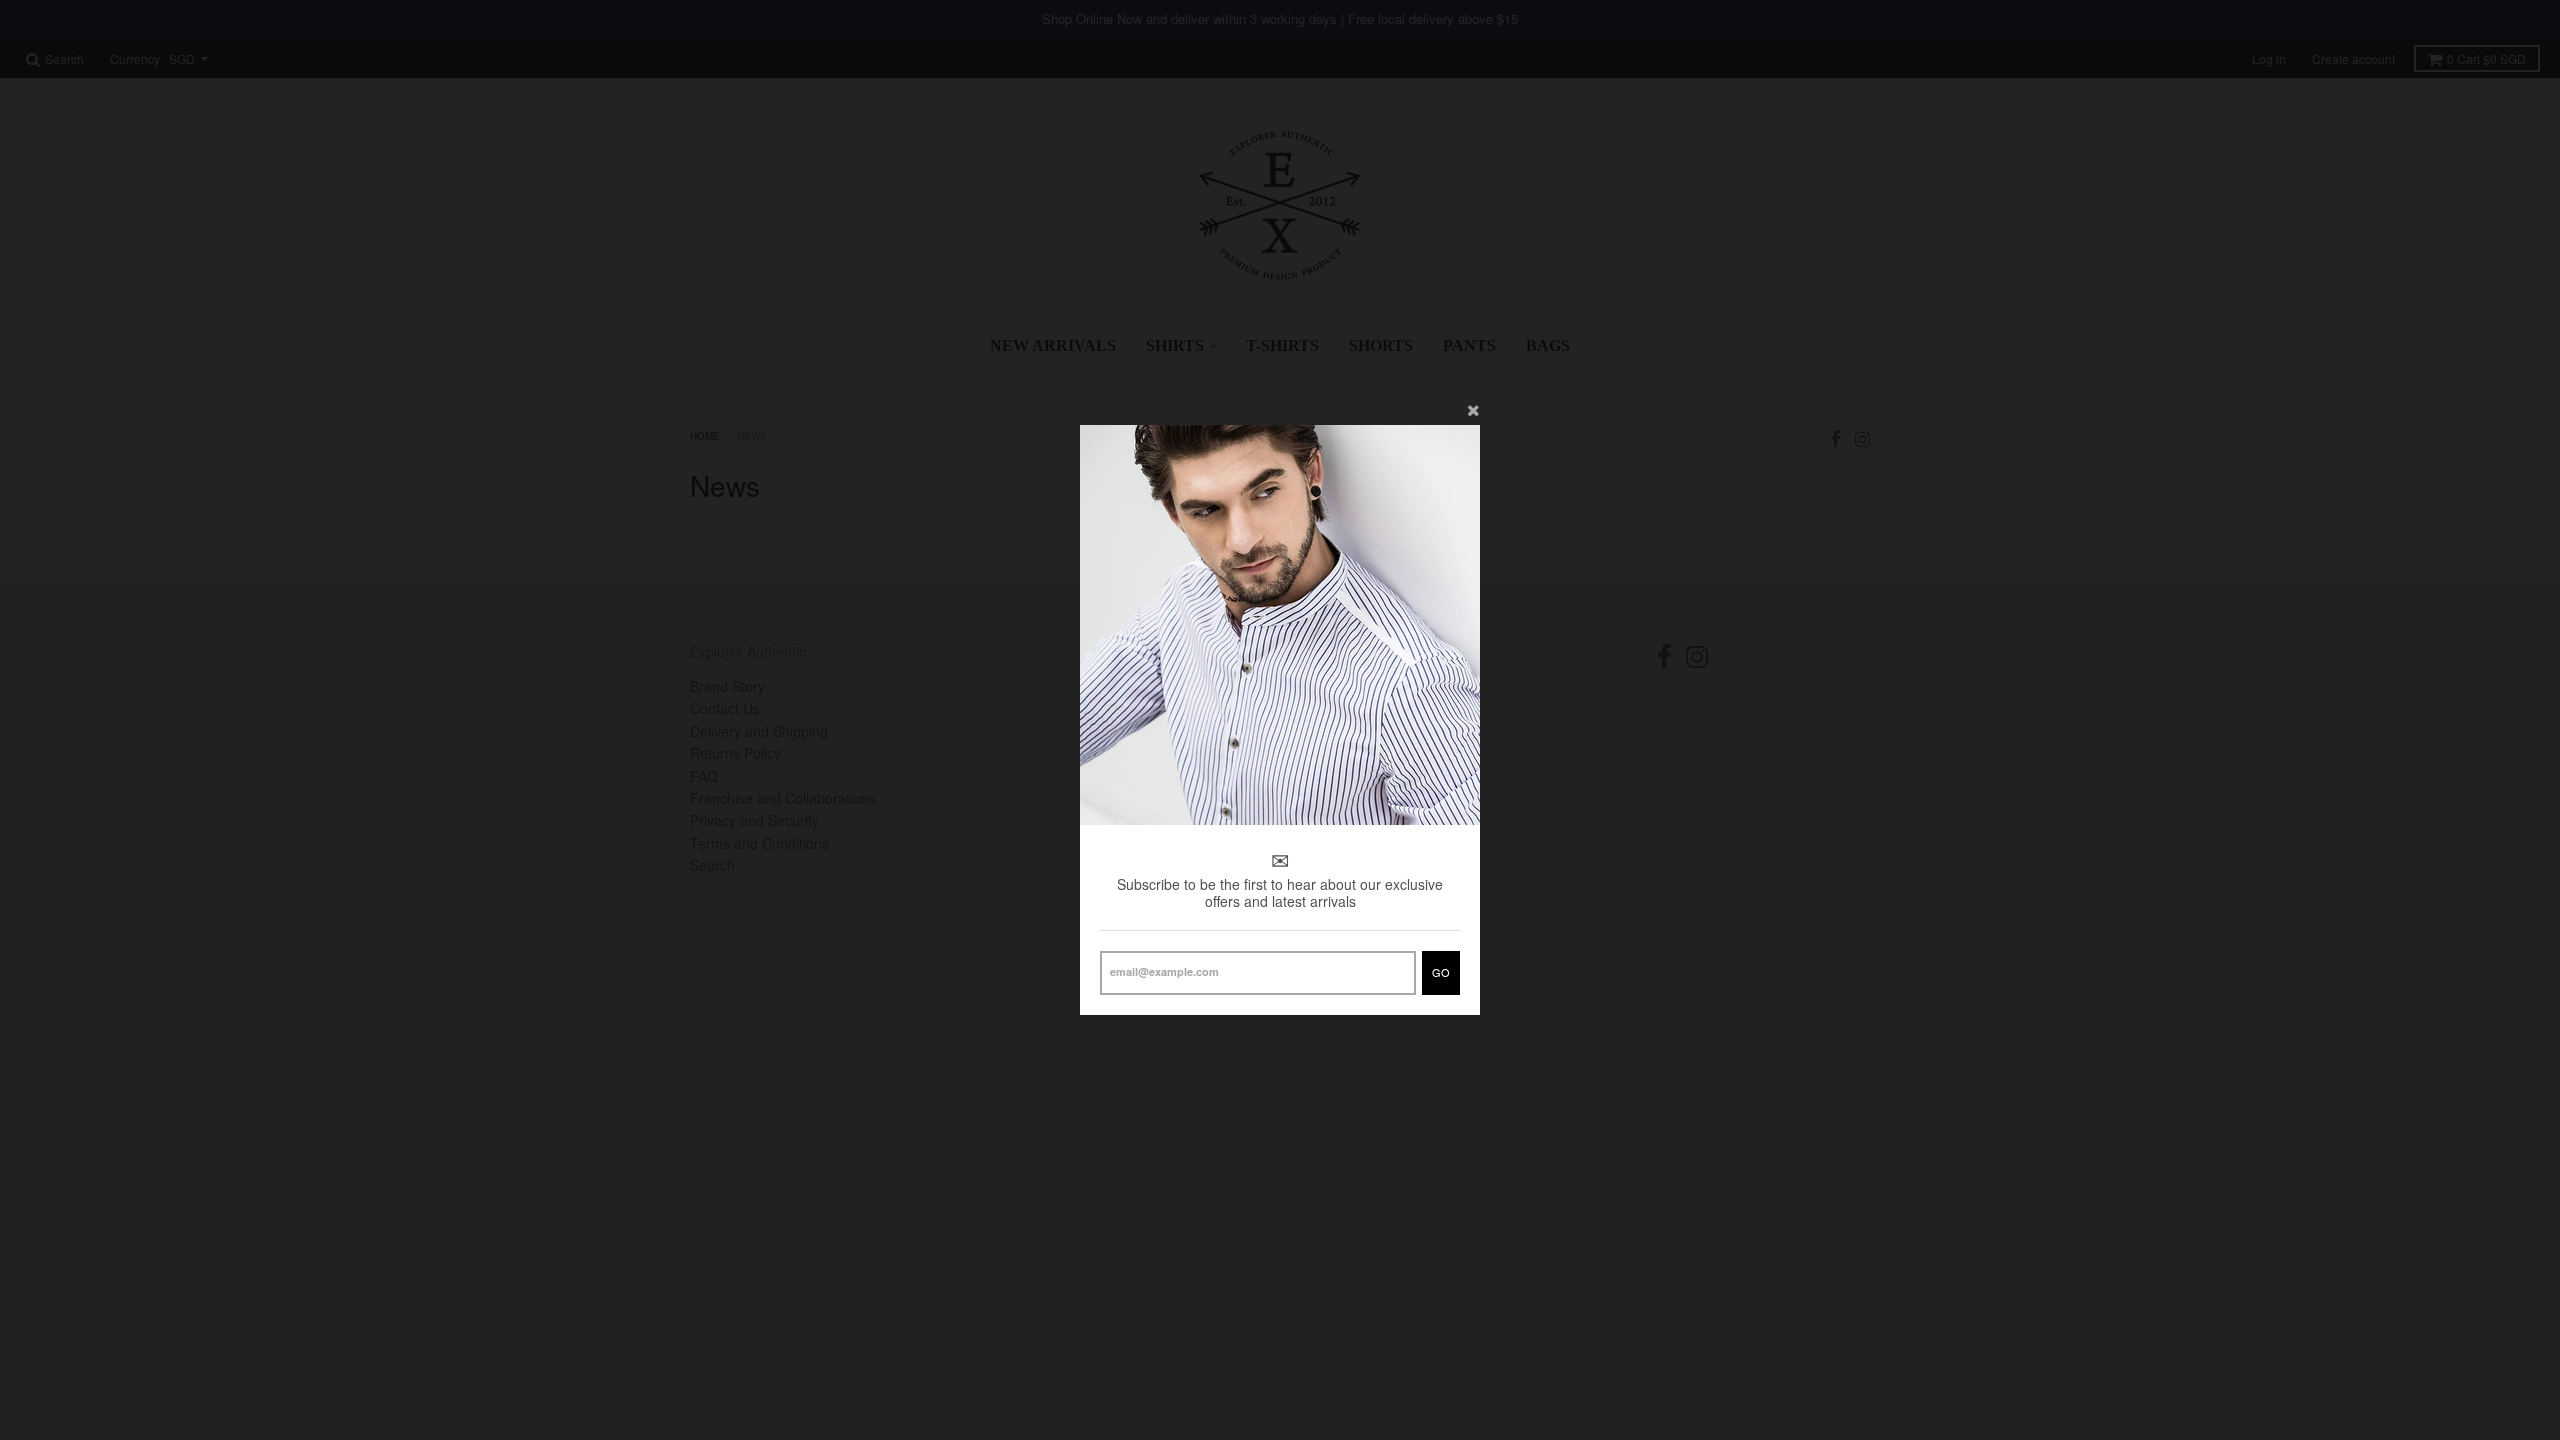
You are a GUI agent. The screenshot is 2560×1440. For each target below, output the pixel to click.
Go (1441, 972)
